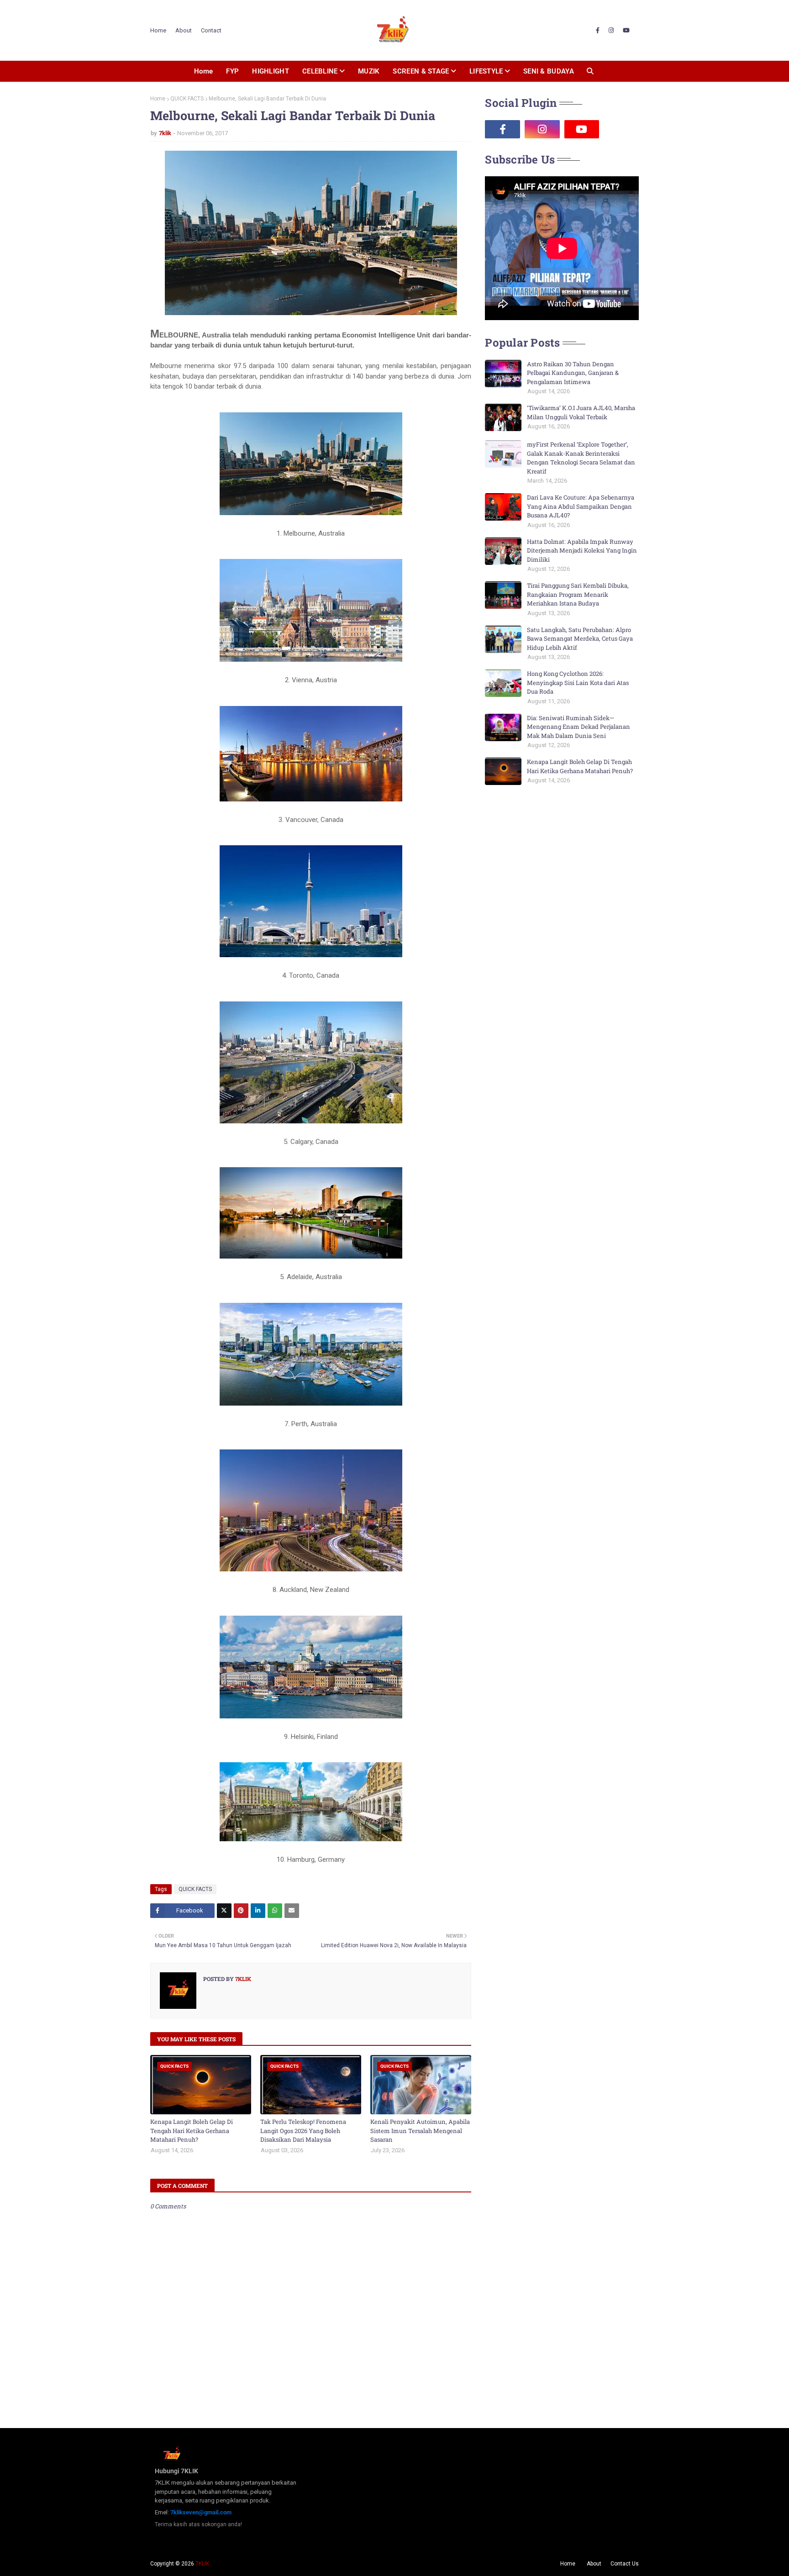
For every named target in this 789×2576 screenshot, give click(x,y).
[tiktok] (621, 129)
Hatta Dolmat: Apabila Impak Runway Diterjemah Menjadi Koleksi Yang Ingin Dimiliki (582, 550)
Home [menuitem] (203, 71)
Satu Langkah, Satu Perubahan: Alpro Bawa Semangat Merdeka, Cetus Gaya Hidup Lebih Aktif (580, 639)
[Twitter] (224, 1911)
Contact (211, 30)
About (184, 30)
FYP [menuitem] (232, 71)
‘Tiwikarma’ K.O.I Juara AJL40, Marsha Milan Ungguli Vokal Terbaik (581, 412)
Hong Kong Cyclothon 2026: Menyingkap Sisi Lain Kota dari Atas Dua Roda (578, 682)
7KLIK (202, 2564)
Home (158, 30)
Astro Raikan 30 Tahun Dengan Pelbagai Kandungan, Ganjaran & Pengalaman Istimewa (573, 373)
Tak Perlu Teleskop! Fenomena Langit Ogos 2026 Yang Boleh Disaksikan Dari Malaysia (303, 2131)
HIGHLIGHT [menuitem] (271, 71)
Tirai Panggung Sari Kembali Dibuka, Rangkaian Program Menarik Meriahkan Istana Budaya (578, 594)
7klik (165, 133)
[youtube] (626, 31)
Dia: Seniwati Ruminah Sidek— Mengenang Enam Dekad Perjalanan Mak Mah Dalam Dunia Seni (579, 727)
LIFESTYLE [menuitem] (486, 71)
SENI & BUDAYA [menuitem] (549, 71)
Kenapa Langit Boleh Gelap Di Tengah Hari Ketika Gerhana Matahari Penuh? (192, 2131)
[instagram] (611, 31)
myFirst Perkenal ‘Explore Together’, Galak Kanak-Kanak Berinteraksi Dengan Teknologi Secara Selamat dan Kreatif (581, 458)
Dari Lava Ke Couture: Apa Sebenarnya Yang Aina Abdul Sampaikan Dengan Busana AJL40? (581, 506)
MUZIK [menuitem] (369, 71)
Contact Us (625, 2564)
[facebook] (598, 31)
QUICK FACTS (187, 99)
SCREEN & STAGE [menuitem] (421, 71)
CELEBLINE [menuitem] (320, 71)
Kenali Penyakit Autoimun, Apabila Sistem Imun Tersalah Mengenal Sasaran (420, 2131)
